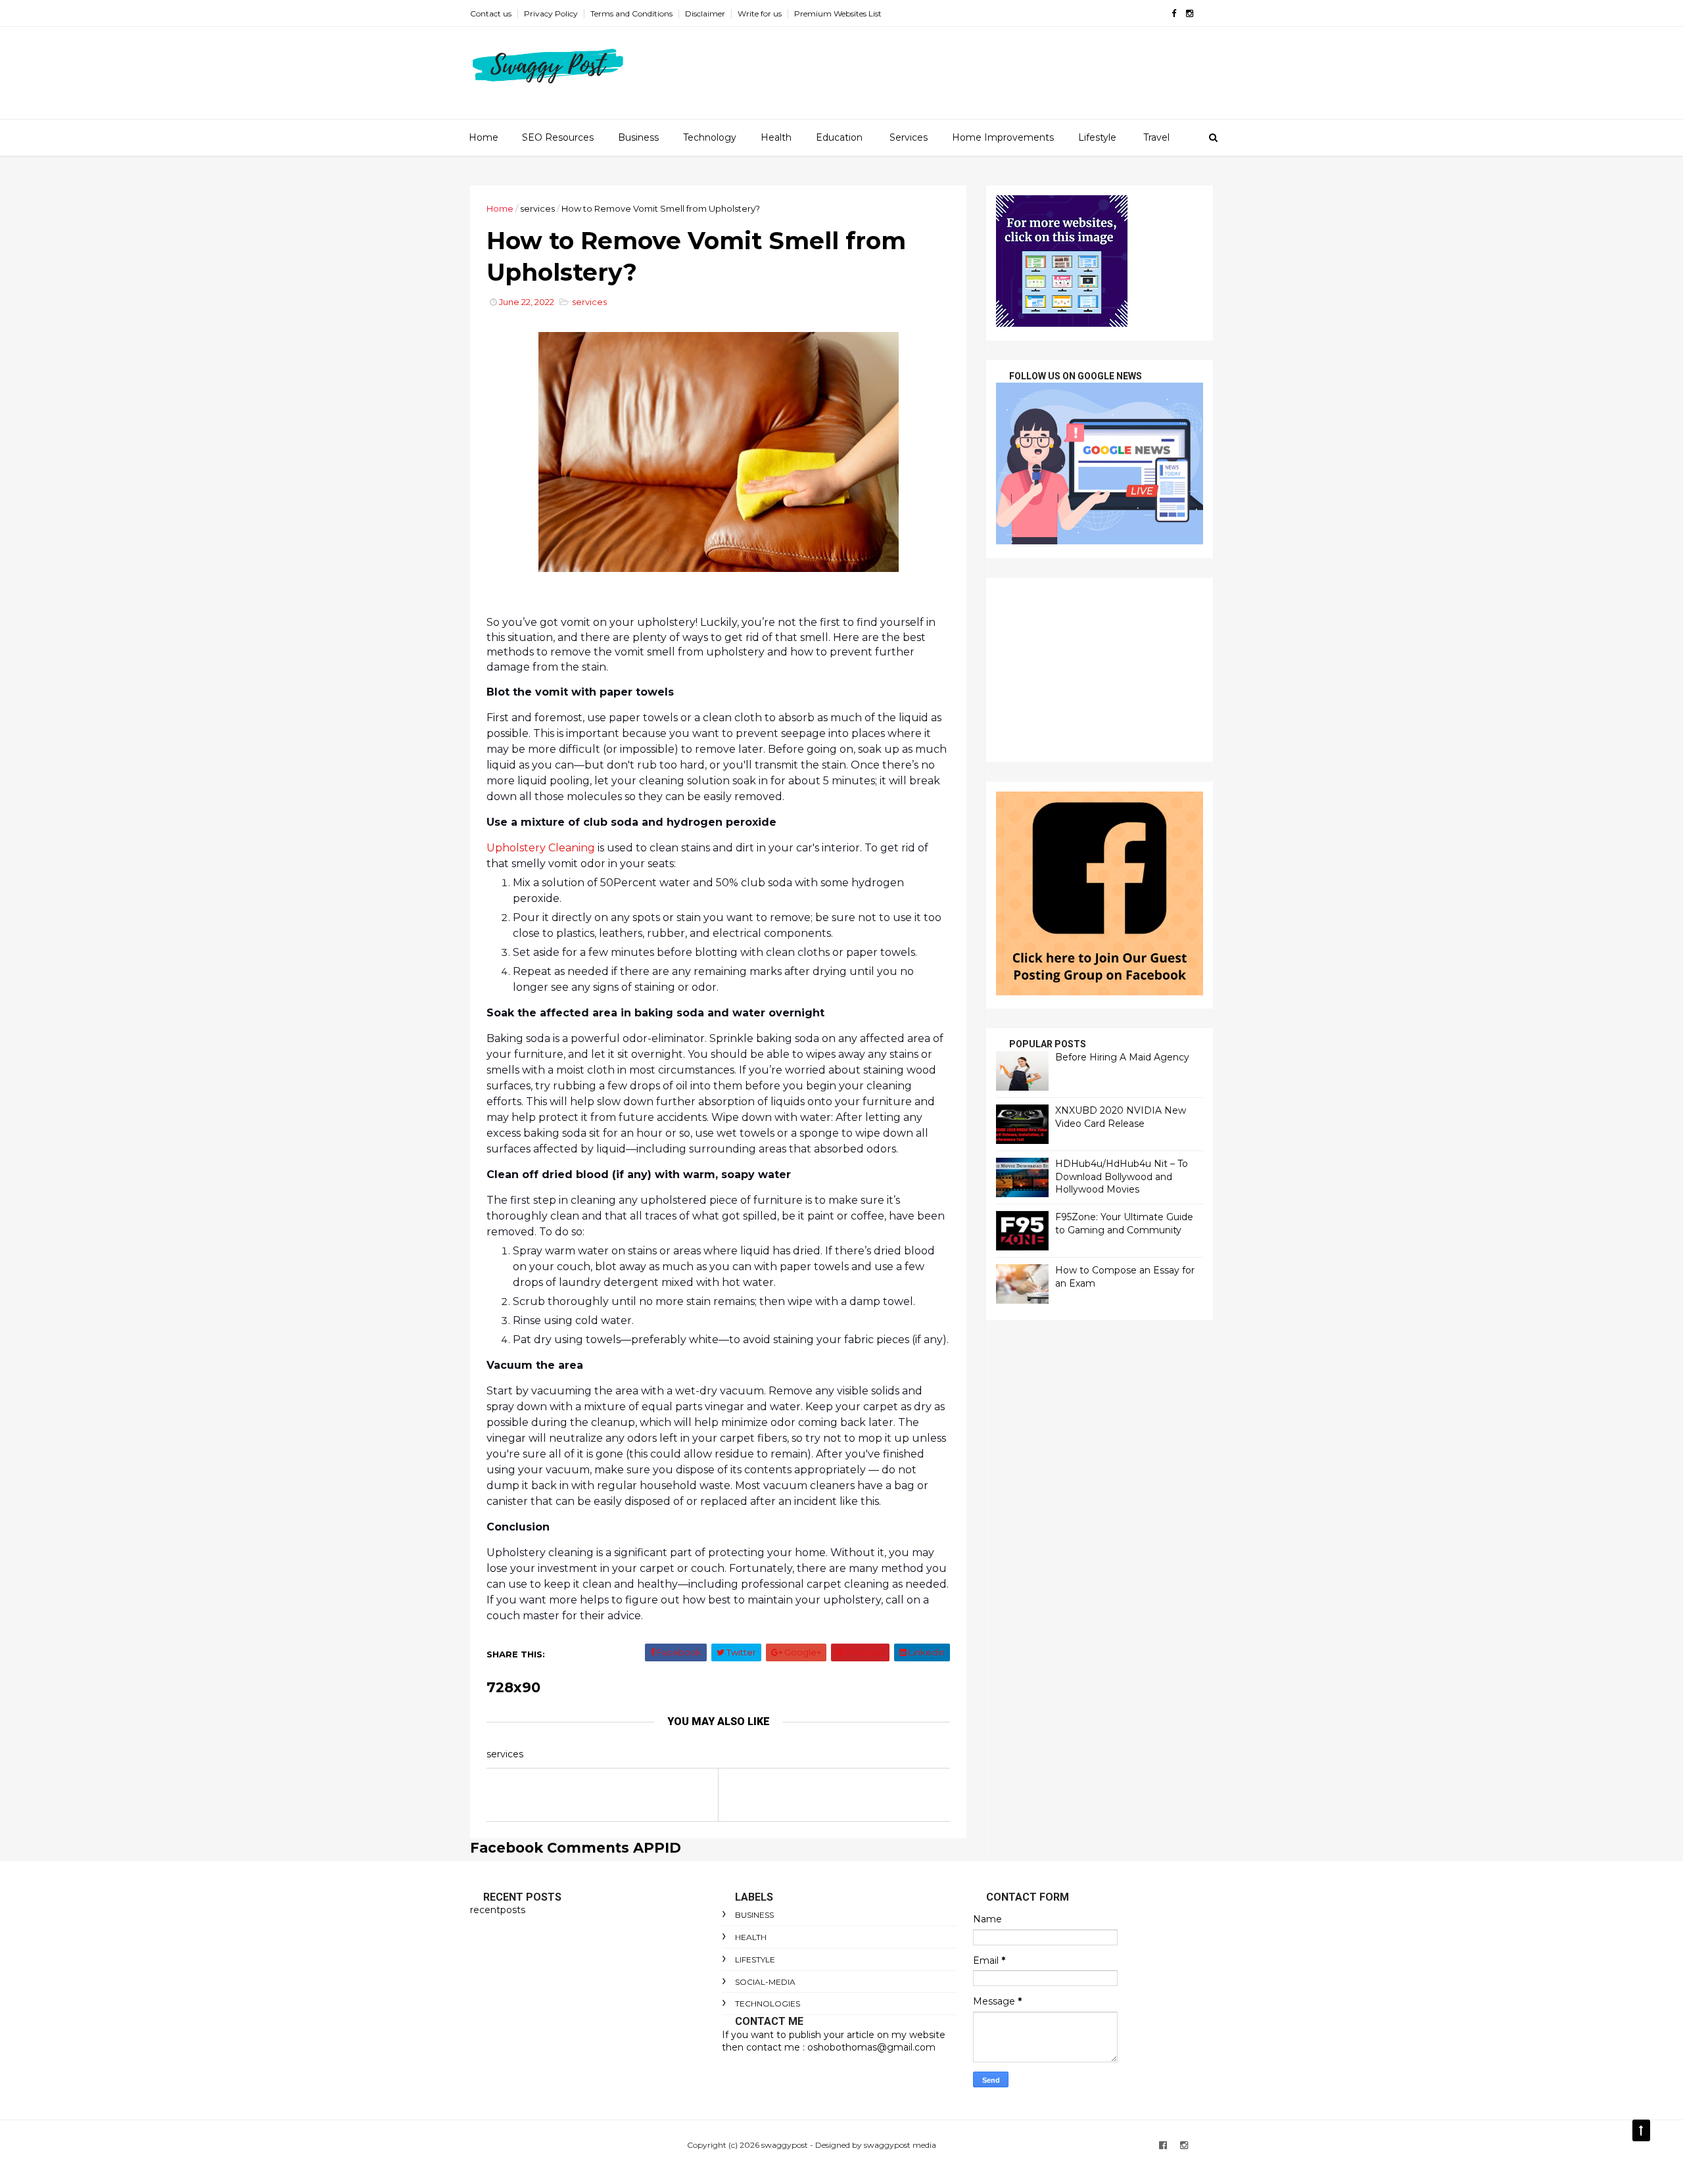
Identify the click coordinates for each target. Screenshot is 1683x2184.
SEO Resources (558, 137)
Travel (1156, 137)
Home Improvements (1003, 137)
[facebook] (1174, 13)
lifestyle (755, 1959)
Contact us (491, 13)
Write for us (760, 13)
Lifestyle (1097, 137)
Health (776, 137)
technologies (768, 2004)
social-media (765, 1982)
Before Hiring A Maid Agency (1122, 1057)
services (537, 208)
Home (484, 137)
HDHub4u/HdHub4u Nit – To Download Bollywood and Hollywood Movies (1122, 1176)
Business (638, 137)
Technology (710, 137)
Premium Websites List (838, 13)
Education (839, 137)
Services (909, 137)
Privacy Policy (551, 13)
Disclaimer (705, 13)
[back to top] (1641, 2130)
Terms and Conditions (631, 13)
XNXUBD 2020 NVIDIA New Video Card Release (1121, 1117)
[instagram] (1190, 13)
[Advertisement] (1100, 670)
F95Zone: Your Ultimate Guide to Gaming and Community (1124, 1223)
